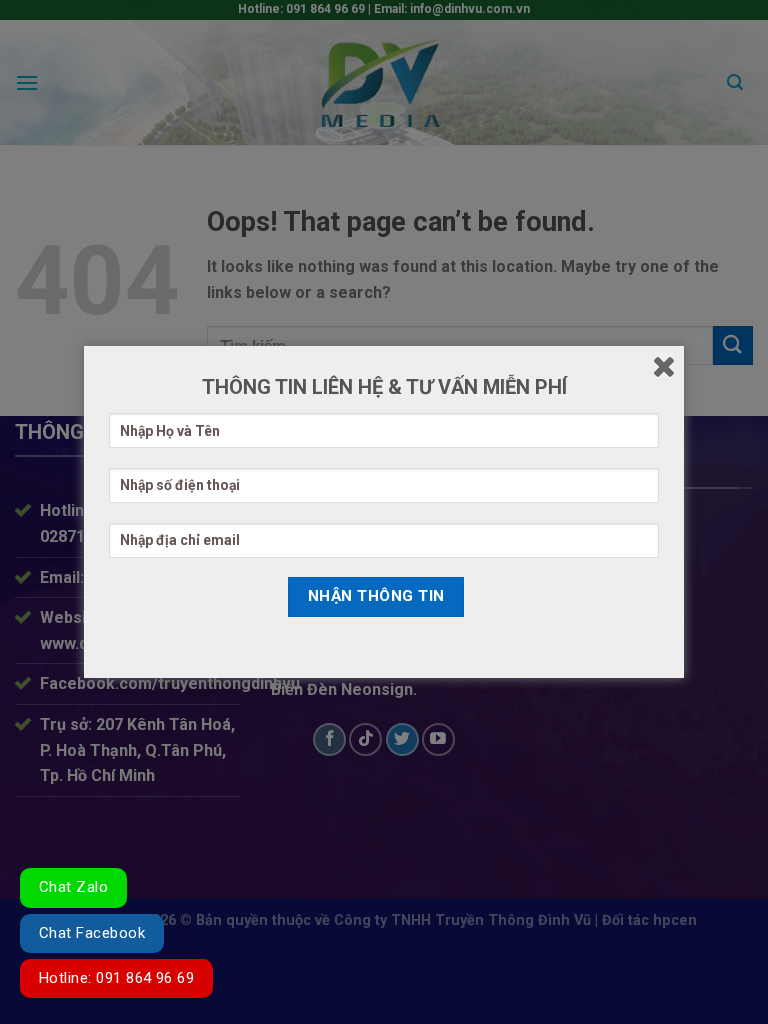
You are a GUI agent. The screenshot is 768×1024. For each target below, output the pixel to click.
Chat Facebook (92, 933)
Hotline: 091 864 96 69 (116, 978)
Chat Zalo (73, 887)
